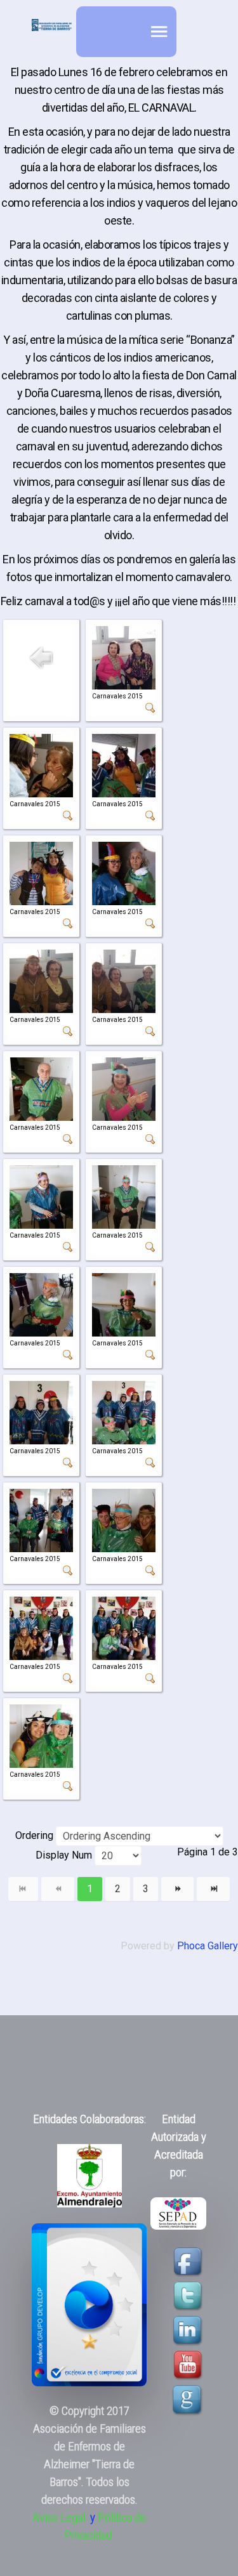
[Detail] (150, 707)
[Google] (188, 2399)
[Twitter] (189, 2295)
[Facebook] (189, 2261)
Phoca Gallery (208, 1946)
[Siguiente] (178, 1889)
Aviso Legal (59, 2518)
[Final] (213, 1889)
